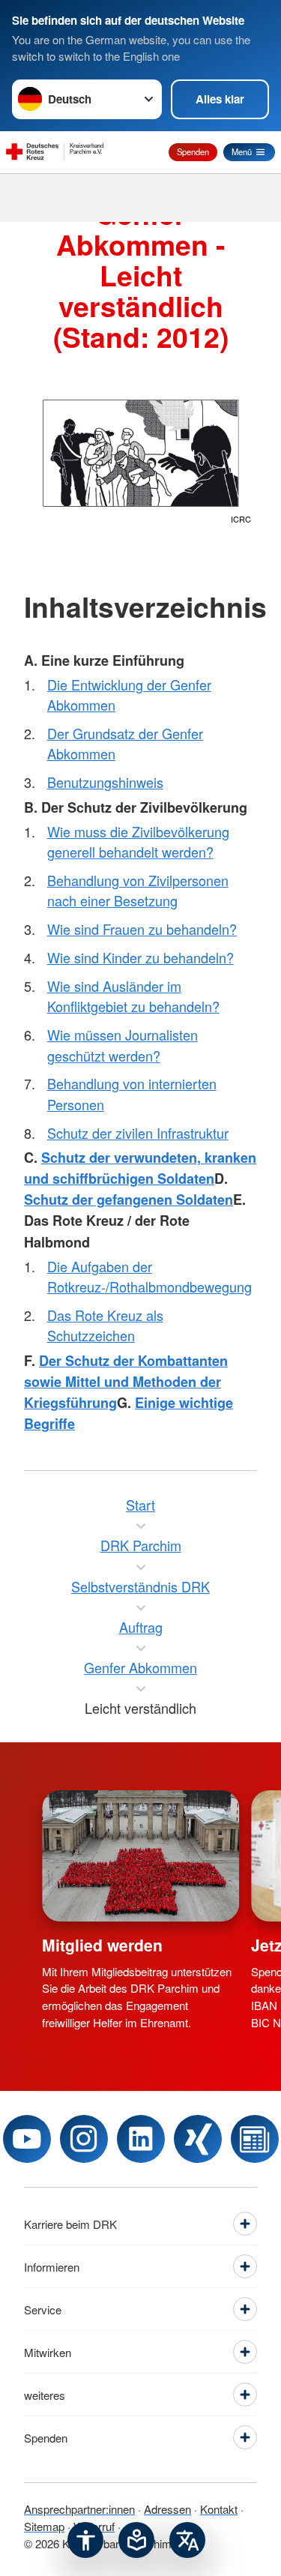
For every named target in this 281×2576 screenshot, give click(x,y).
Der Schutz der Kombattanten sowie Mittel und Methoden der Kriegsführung (126, 1382)
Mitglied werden (102, 1945)
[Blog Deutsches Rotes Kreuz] (255, 2139)
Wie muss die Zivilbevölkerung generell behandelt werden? (138, 842)
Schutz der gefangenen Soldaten (129, 1200)
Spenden (193, 151)
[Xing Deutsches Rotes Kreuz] (198, 2139)
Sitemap (44, 2526)
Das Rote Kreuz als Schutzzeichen (105, 1325)
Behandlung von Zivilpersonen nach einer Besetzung (138, 890)
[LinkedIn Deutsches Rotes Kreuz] (141, 2139)
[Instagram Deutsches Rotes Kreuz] (84, 2139)
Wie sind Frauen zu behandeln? (142, 929)
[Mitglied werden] (140, 1856)
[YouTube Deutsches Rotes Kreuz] (27, 2139)
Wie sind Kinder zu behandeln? (140, 957)
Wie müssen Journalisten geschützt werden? (123, 1045)
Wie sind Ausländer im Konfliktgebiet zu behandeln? (133, 996)
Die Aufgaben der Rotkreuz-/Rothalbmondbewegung (149, 1276)
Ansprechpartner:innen (79, 2509)
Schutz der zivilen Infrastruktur (138, 1133)
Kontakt (219, 2509)
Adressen (167, 2509)
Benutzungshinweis (105, 782)
